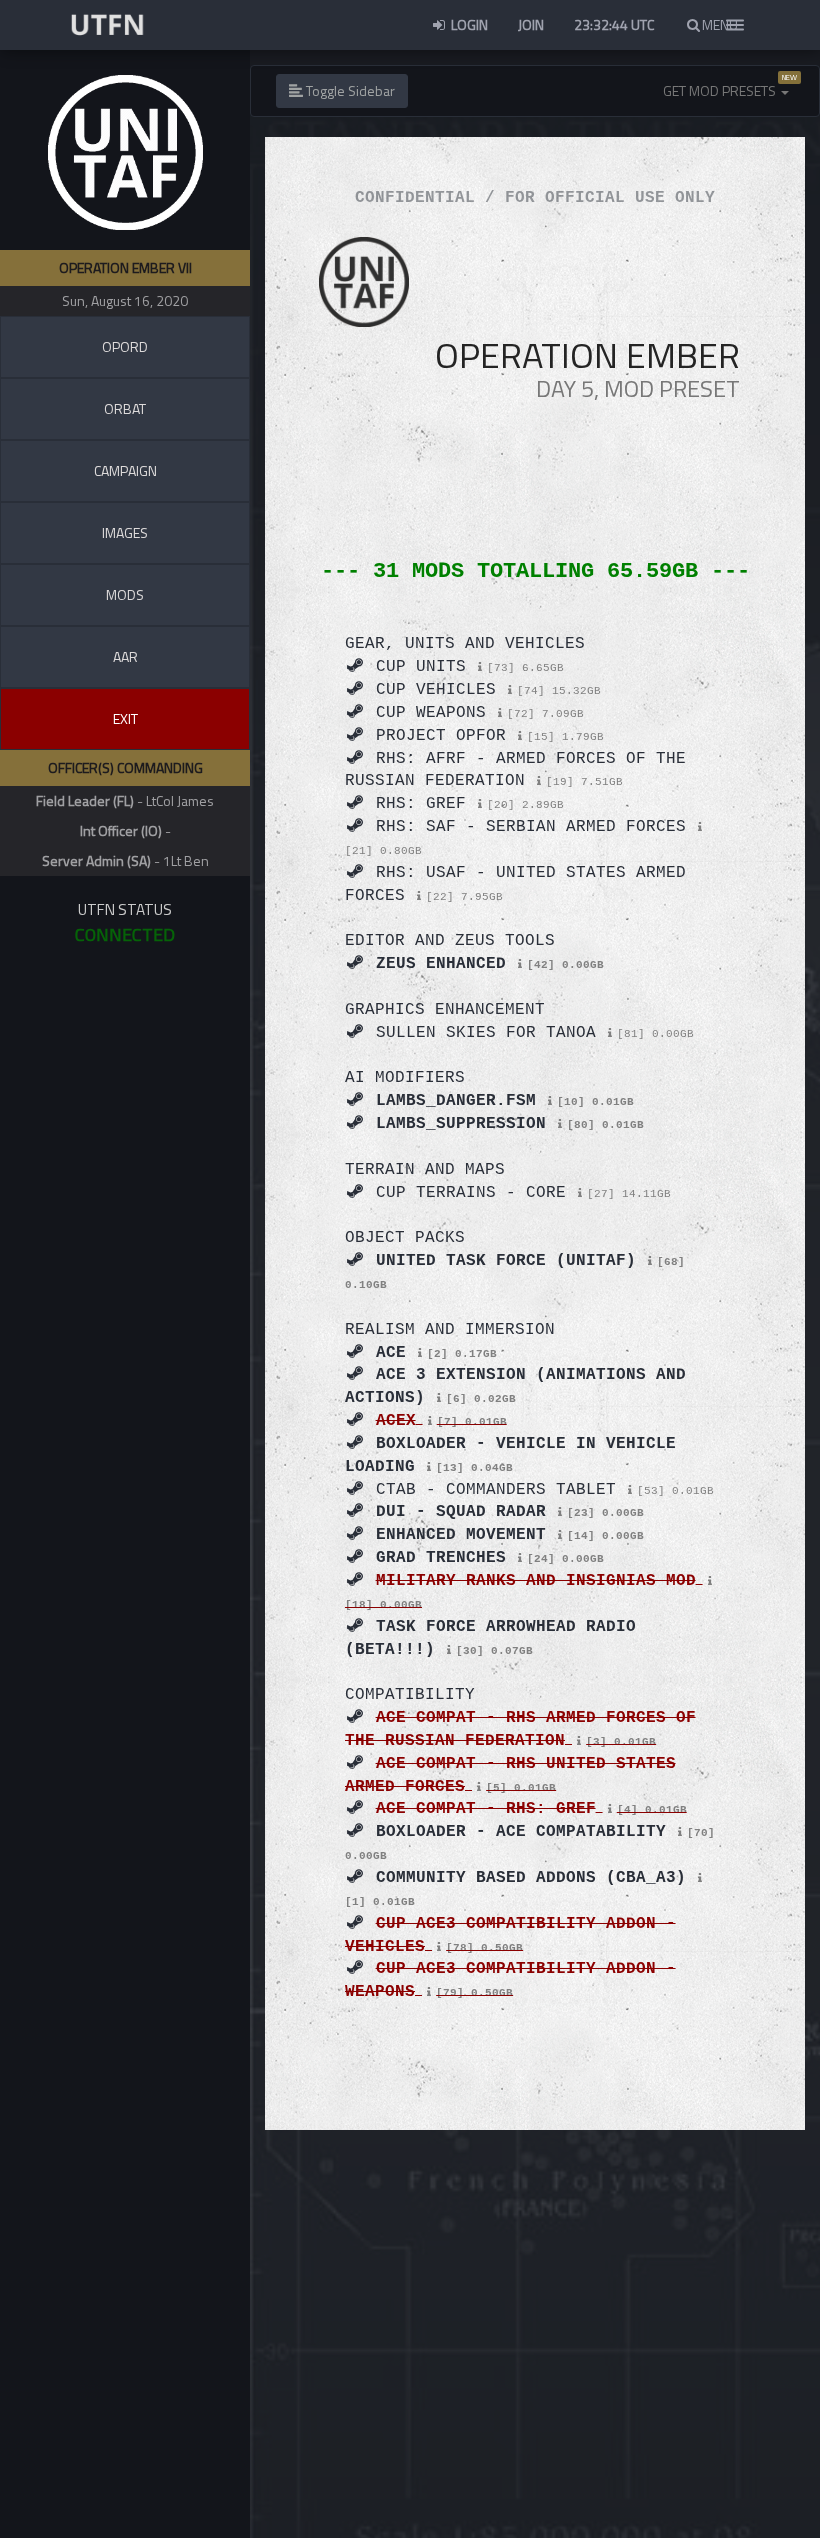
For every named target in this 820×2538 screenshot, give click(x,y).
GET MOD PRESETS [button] (721, 90)
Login (468, 24)
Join (531, 24)
